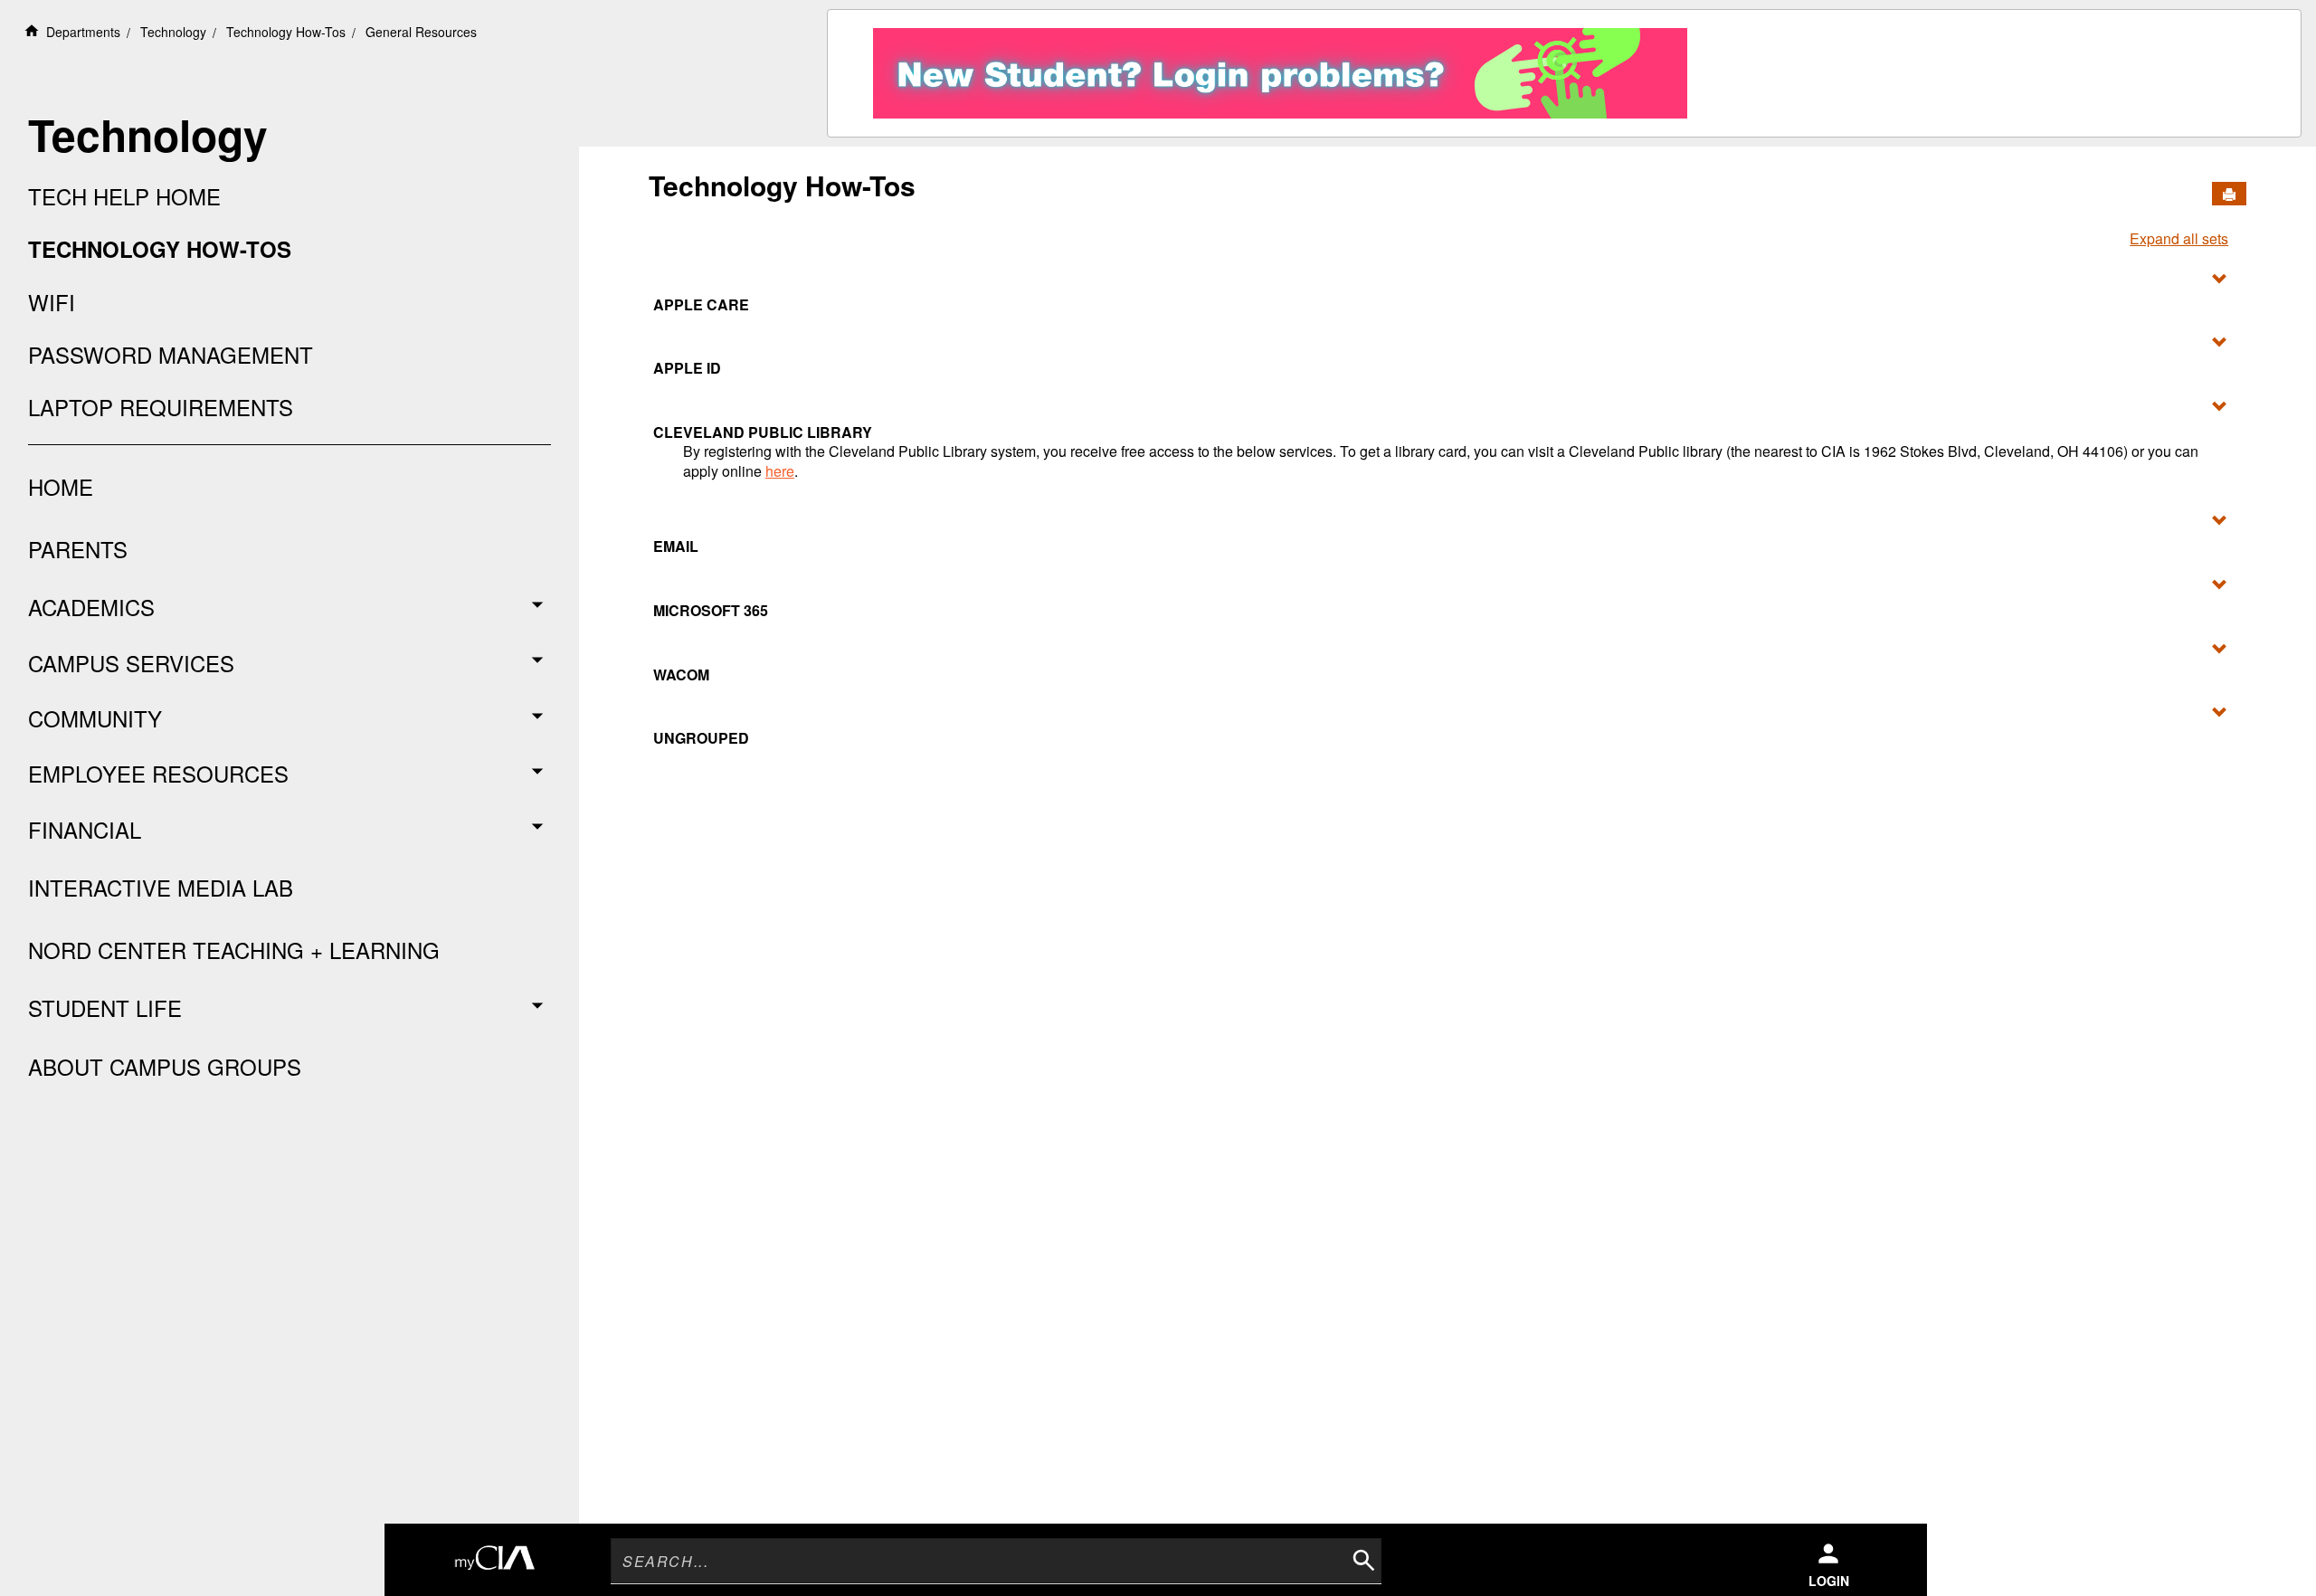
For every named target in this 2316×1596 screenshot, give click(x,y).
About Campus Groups (165, 1066)
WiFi (52, 302)
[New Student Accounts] (1280, 68)
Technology (173, 32)
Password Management (171, 355)
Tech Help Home (124, 196)
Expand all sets (2179, 239)
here (780, 471)
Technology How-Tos (286, 32)
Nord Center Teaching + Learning (234, 950)
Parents (78, 549)
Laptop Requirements (161, 407)
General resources (421, 32)
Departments (83, 32)
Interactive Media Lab (161, 887)
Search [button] (1362, 1558)
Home (61, 486)
